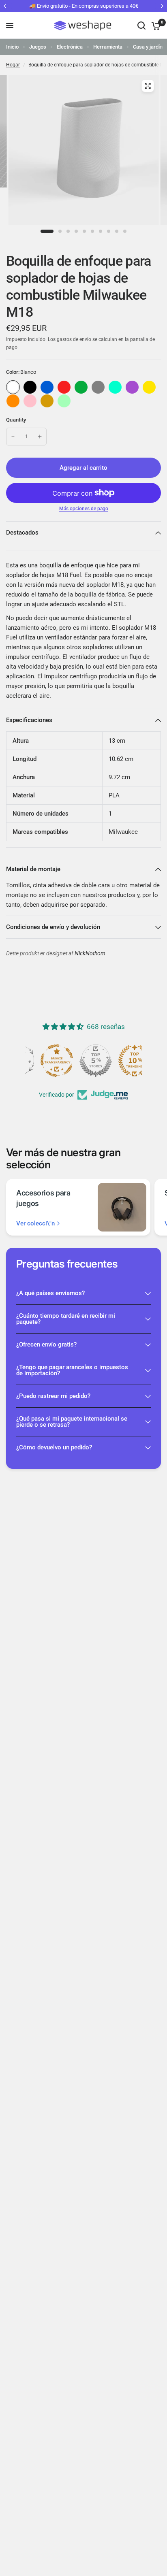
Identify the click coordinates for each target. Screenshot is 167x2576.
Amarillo (149, 387)
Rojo (64, 387)
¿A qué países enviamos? (50, 1293)
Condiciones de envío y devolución (53, 927)
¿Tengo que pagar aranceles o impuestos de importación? (72, 1370)
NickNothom (90, 953)
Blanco (13, 387)
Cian (115, 387)
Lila (132, 387)
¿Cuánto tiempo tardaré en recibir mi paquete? (66, 1319)
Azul (47, 387)
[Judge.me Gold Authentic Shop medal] (83, 1061)
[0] (155, 26)
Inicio (12, 47)
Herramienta (108, 47)
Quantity (16, 420)
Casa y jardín (148, 47)
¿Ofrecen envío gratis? (46, 1344)
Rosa (30, 401)
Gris (98, 387)
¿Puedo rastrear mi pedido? (53, 1396)
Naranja (13, 401)
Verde (81, 387)
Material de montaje (33, 869)
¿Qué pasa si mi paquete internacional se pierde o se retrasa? (72, 1422)
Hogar (13, 65)
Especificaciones (29, 720)
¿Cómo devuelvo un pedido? (54, 1447)
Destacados (22, 533)
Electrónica (70, 47)
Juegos (38, 47)
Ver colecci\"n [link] (35, 1224)
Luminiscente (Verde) (64, 401)
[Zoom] (148, 86)
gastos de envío (74, 339)
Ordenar (30, 387)
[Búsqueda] (141, 26)
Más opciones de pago (84, 509)
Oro (47, 401)
